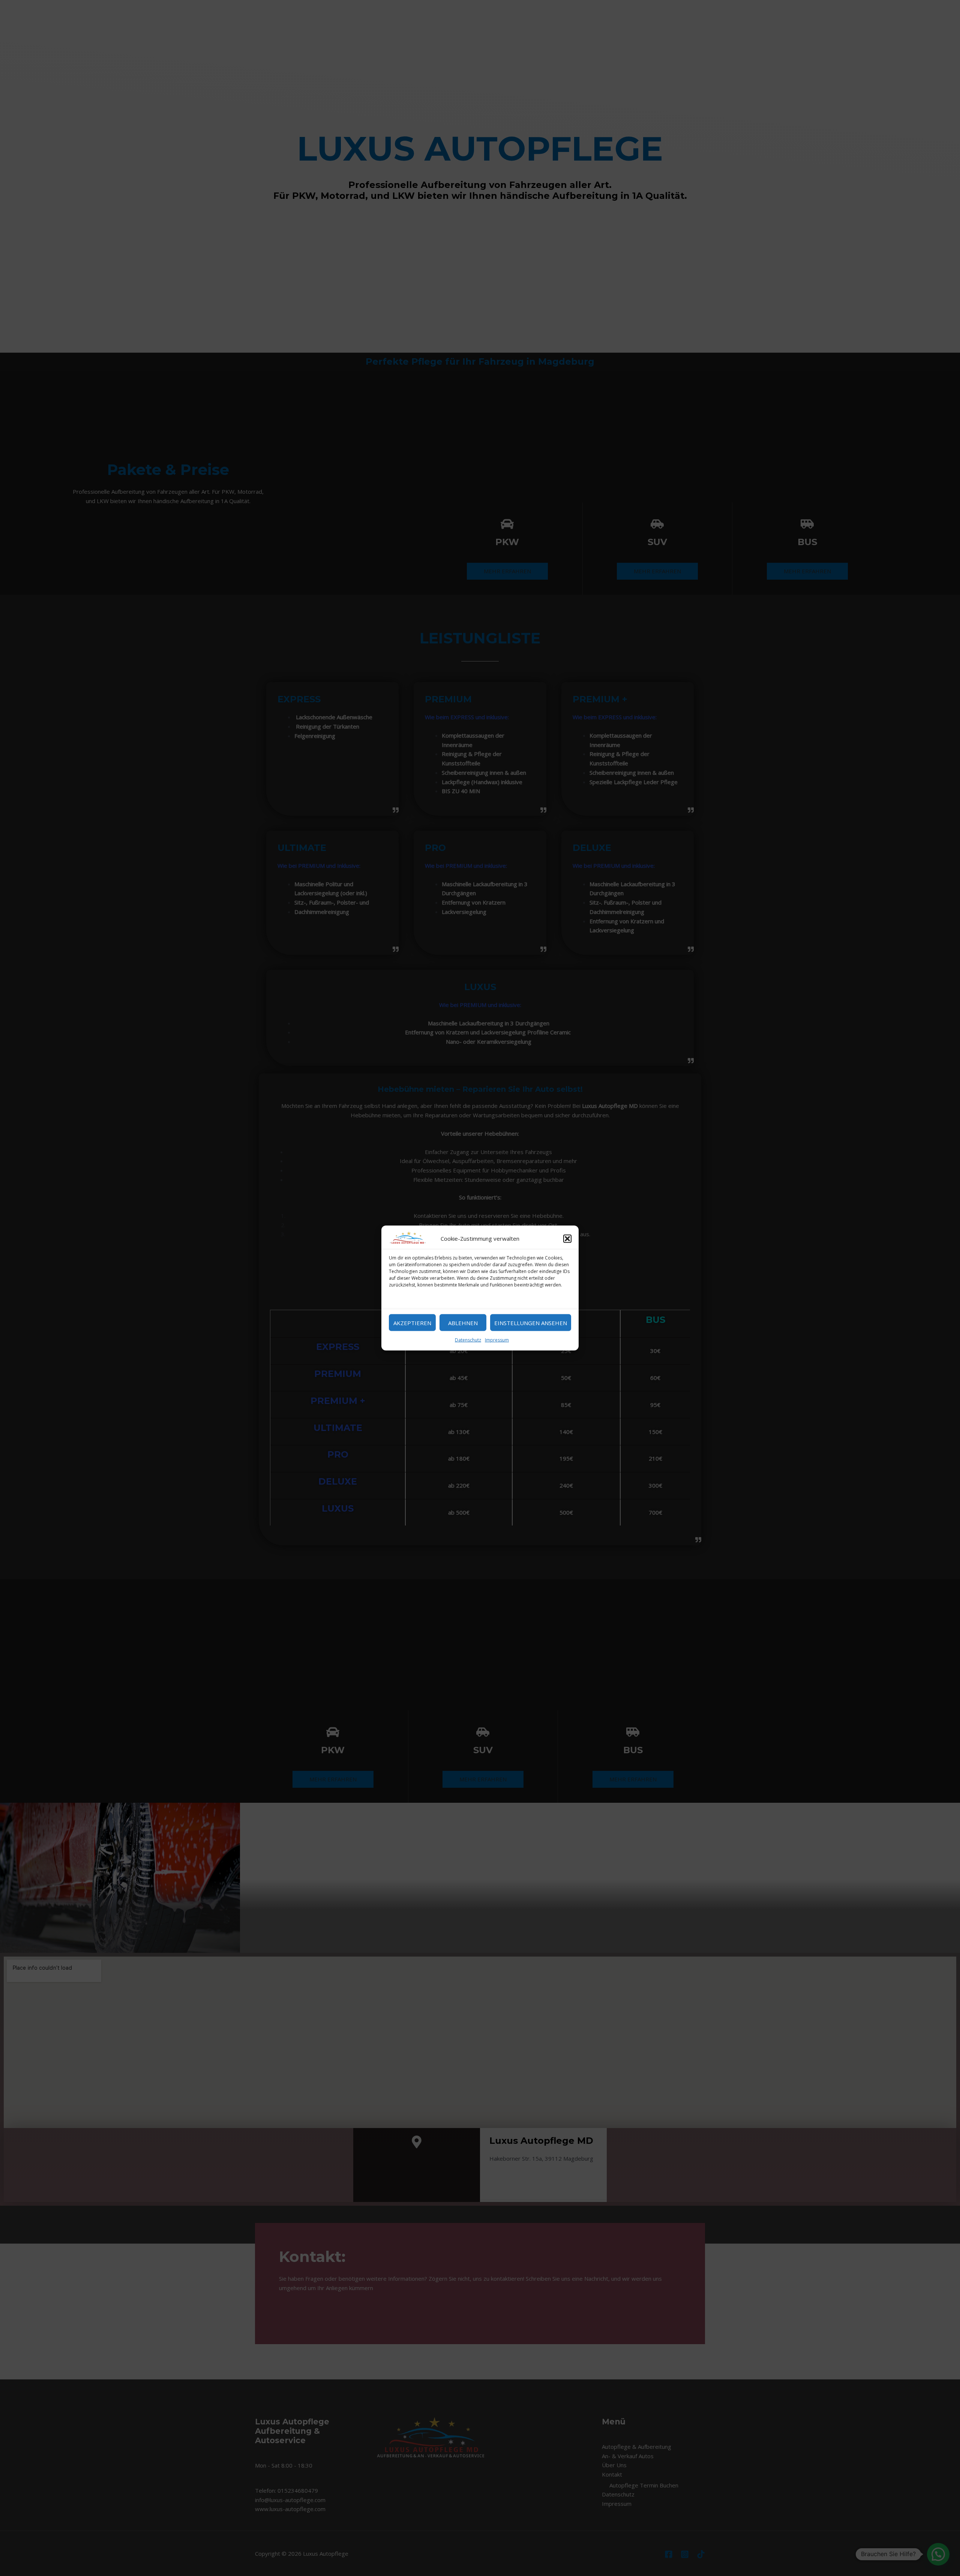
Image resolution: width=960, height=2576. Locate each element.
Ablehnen (463, 1323)
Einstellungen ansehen (531, 1323)
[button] (567, 1238)
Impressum (497, 1340)
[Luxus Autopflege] (408, 1238)
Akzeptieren (412, 1323)
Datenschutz (468, 1340)
